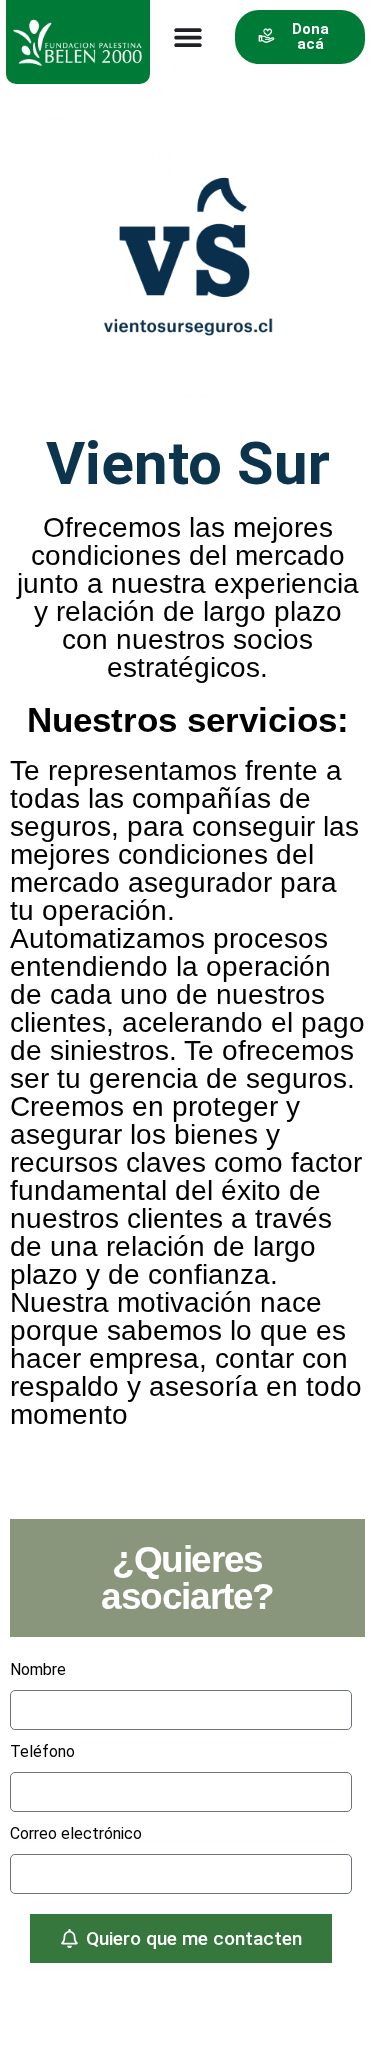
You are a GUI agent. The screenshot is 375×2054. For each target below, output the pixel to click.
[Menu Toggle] (188, 37)
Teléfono (42, 1751)
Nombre (38, 1669)
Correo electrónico (76, 1833)
